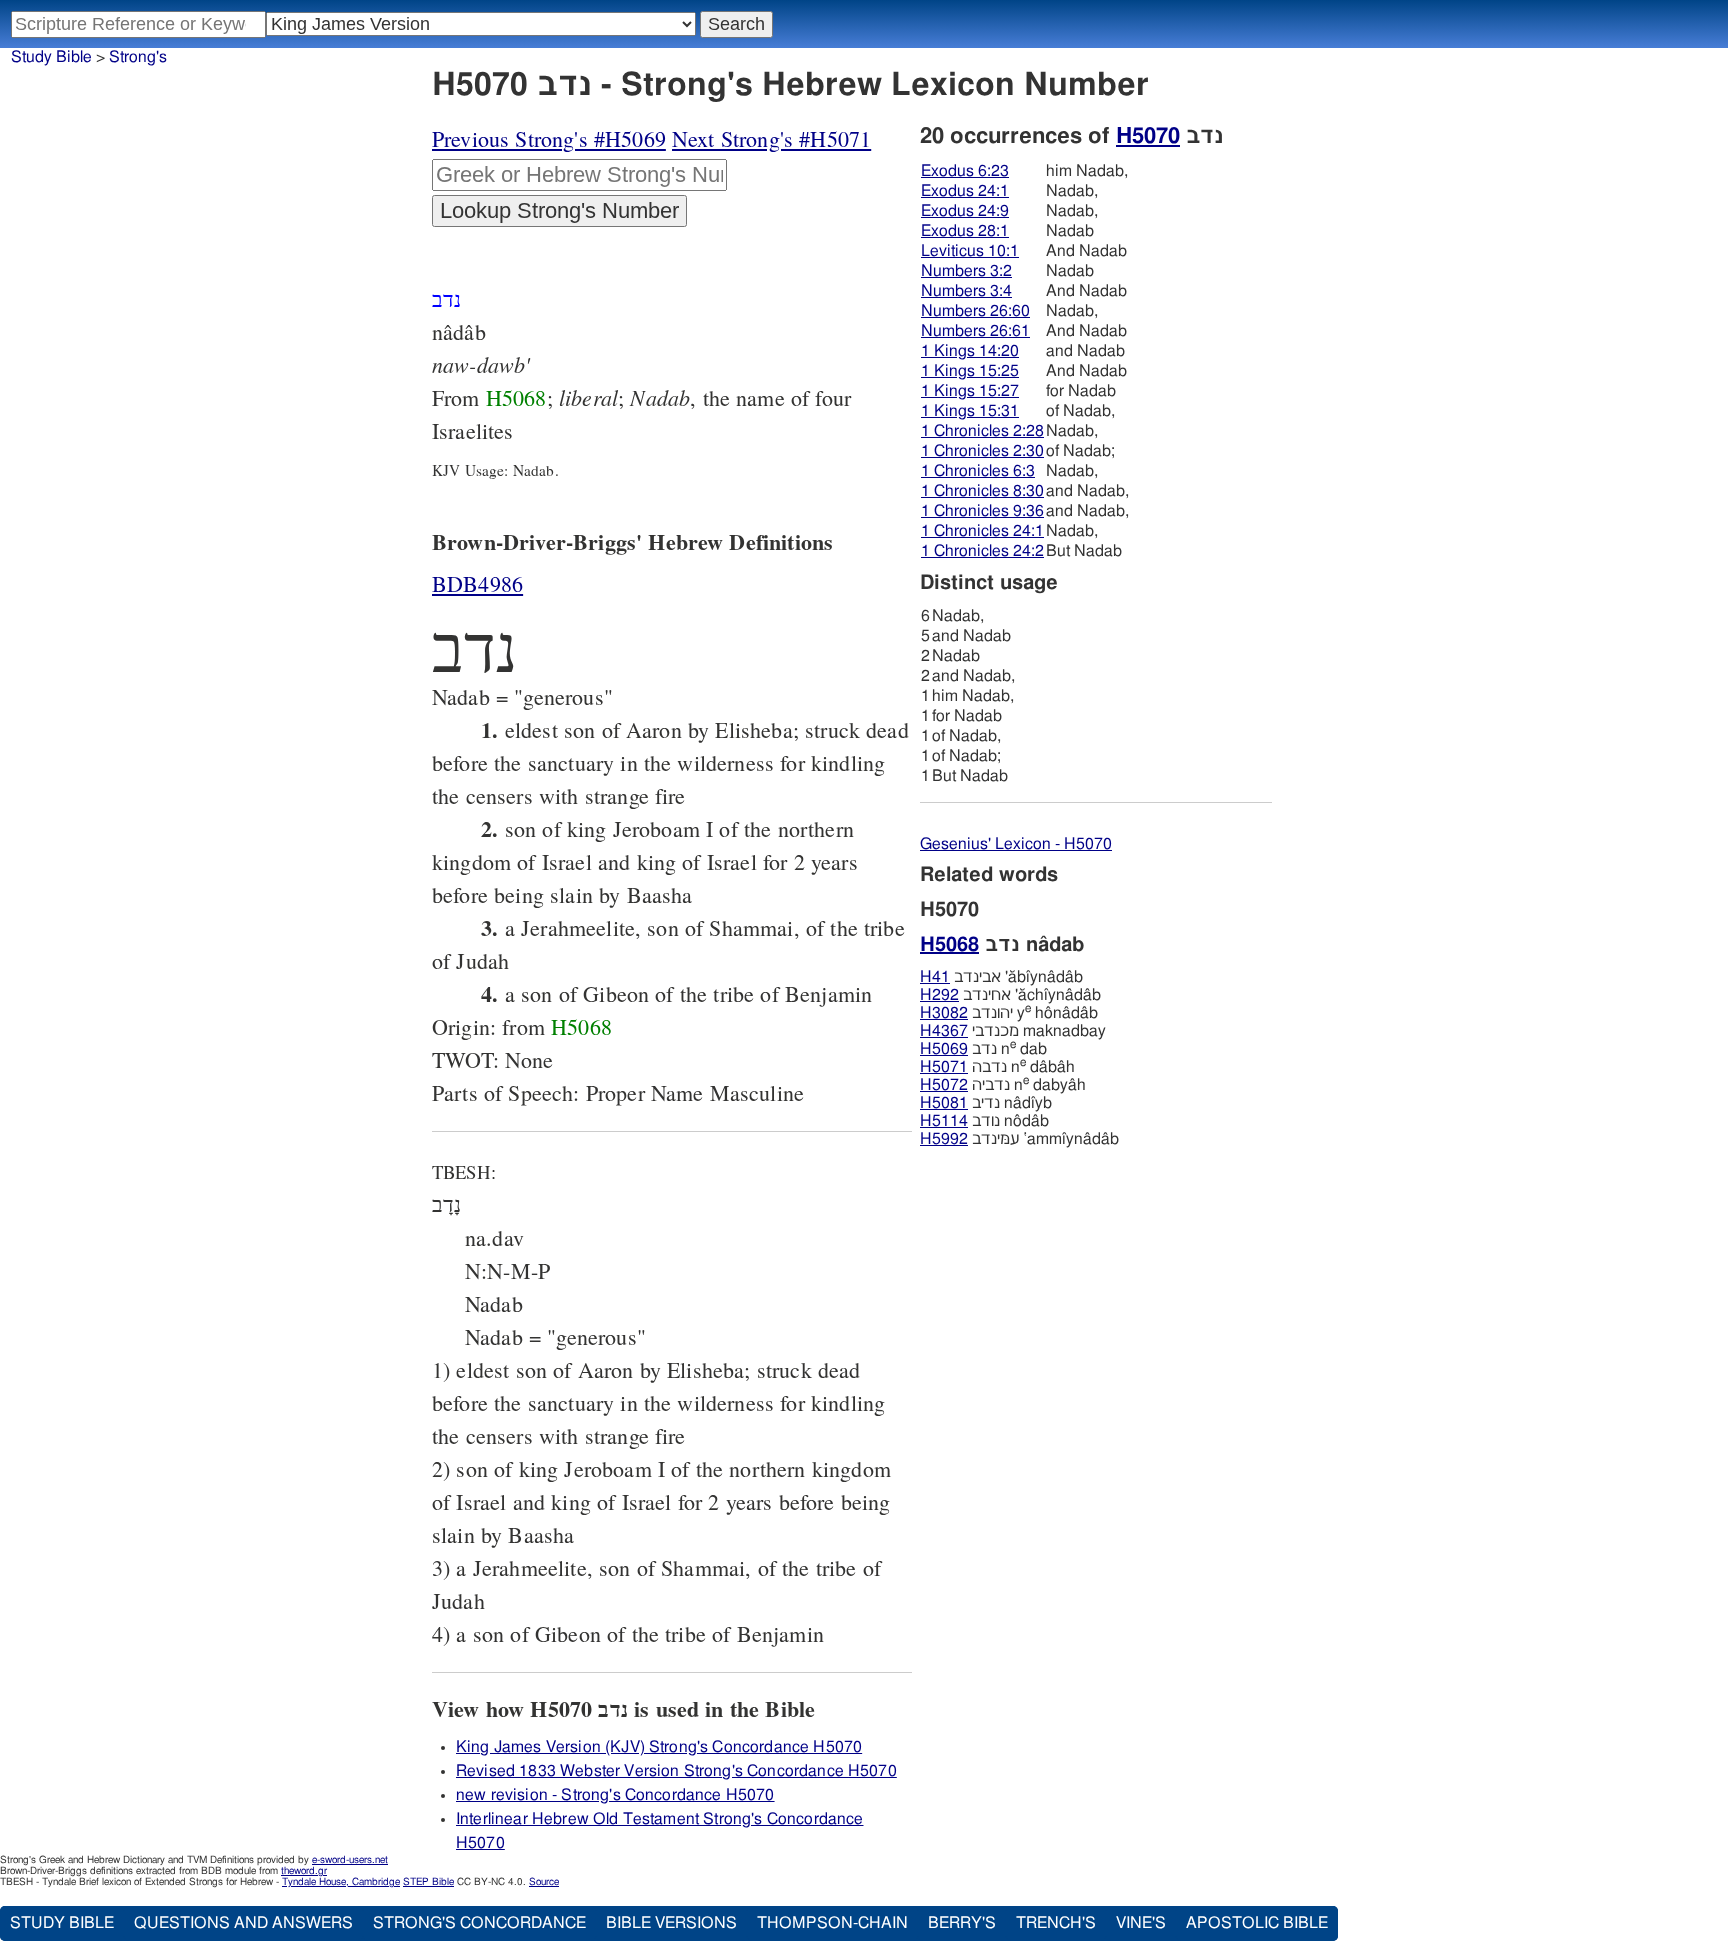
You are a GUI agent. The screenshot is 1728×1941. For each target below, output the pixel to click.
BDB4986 (477, 583)
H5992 (944, 1139)
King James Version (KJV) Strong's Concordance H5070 (659, 1747)
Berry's (962, 1923)
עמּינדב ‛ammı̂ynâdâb (1019, 1139)
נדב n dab (983, 1049)
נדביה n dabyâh (1003, 1085)
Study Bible (51, 57)
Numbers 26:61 (975, 331)
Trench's (1056, 1923)
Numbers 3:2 (966, 271)
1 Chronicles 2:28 (982, 431)
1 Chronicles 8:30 (982, 491)
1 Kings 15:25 (970, 371)
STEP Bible (428, 1882)
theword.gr (304, 1871)
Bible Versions (671, 1923)
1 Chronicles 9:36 (982, 511)
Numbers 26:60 (975, 311)
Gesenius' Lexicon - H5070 (1016, 844)
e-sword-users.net (350, 1860)
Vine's (1141, 1923)
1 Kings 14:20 (970, 351)
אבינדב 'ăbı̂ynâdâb (1001, 977)
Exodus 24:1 (965, 191)
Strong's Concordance (479, 1923)
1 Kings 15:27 (970, 391)
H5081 (944, 1103)
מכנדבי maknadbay (1013, 1031)
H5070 (1148, 136)
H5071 (944, 1067)
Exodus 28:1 (965, 231)
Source (544, 1882)
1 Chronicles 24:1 (982, 531)
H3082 (944, 1013)
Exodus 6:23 (965, 171)
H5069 (944, 1049)
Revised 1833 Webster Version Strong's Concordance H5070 (676, 1771)
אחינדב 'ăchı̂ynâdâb (1010, 995)
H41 (935, 977)
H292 (939, 995)
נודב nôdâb (984, 1121)
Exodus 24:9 (965, 211)
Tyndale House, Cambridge (341, 1882)
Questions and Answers (243, 1923)
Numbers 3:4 (966, 291)
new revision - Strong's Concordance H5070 (615, 1795)
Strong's (138, 57)
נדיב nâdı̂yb (986, 1103)
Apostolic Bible (1257, 1923)
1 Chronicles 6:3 (978, 471)
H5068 (516, 397)
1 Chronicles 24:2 (982, 551)
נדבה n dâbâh (997, 1067)
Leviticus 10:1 (970, 251)
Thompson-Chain (832, 1923)
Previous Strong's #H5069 (549, 138)
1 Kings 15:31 (970, 411)
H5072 (944, 1085)
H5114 (944, 1121)
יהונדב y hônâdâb (1009, 1013)
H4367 (944, 1031)
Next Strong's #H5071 (771, 138)
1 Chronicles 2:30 (982, 451)
